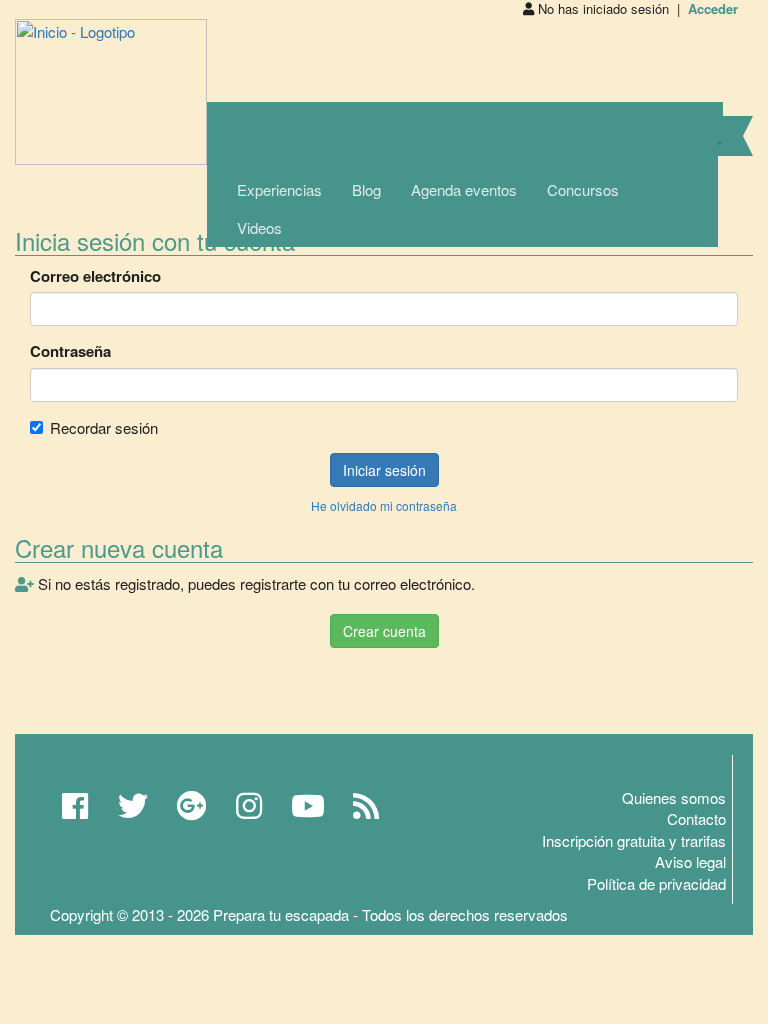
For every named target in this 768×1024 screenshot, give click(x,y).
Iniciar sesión (384, 470)
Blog (366, 189)
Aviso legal (690, 861)
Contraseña (70, 351)
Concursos (583, 189)
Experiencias (279, 189)
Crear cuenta (384, 631)
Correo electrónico (95, 276)
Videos (259, 227)
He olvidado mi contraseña (384, 505)
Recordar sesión (104, 427)
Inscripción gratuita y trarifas (634, 840)
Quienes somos (674, 797)
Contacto (696, 818)
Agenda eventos (464, 189)
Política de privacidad (656, 883)
